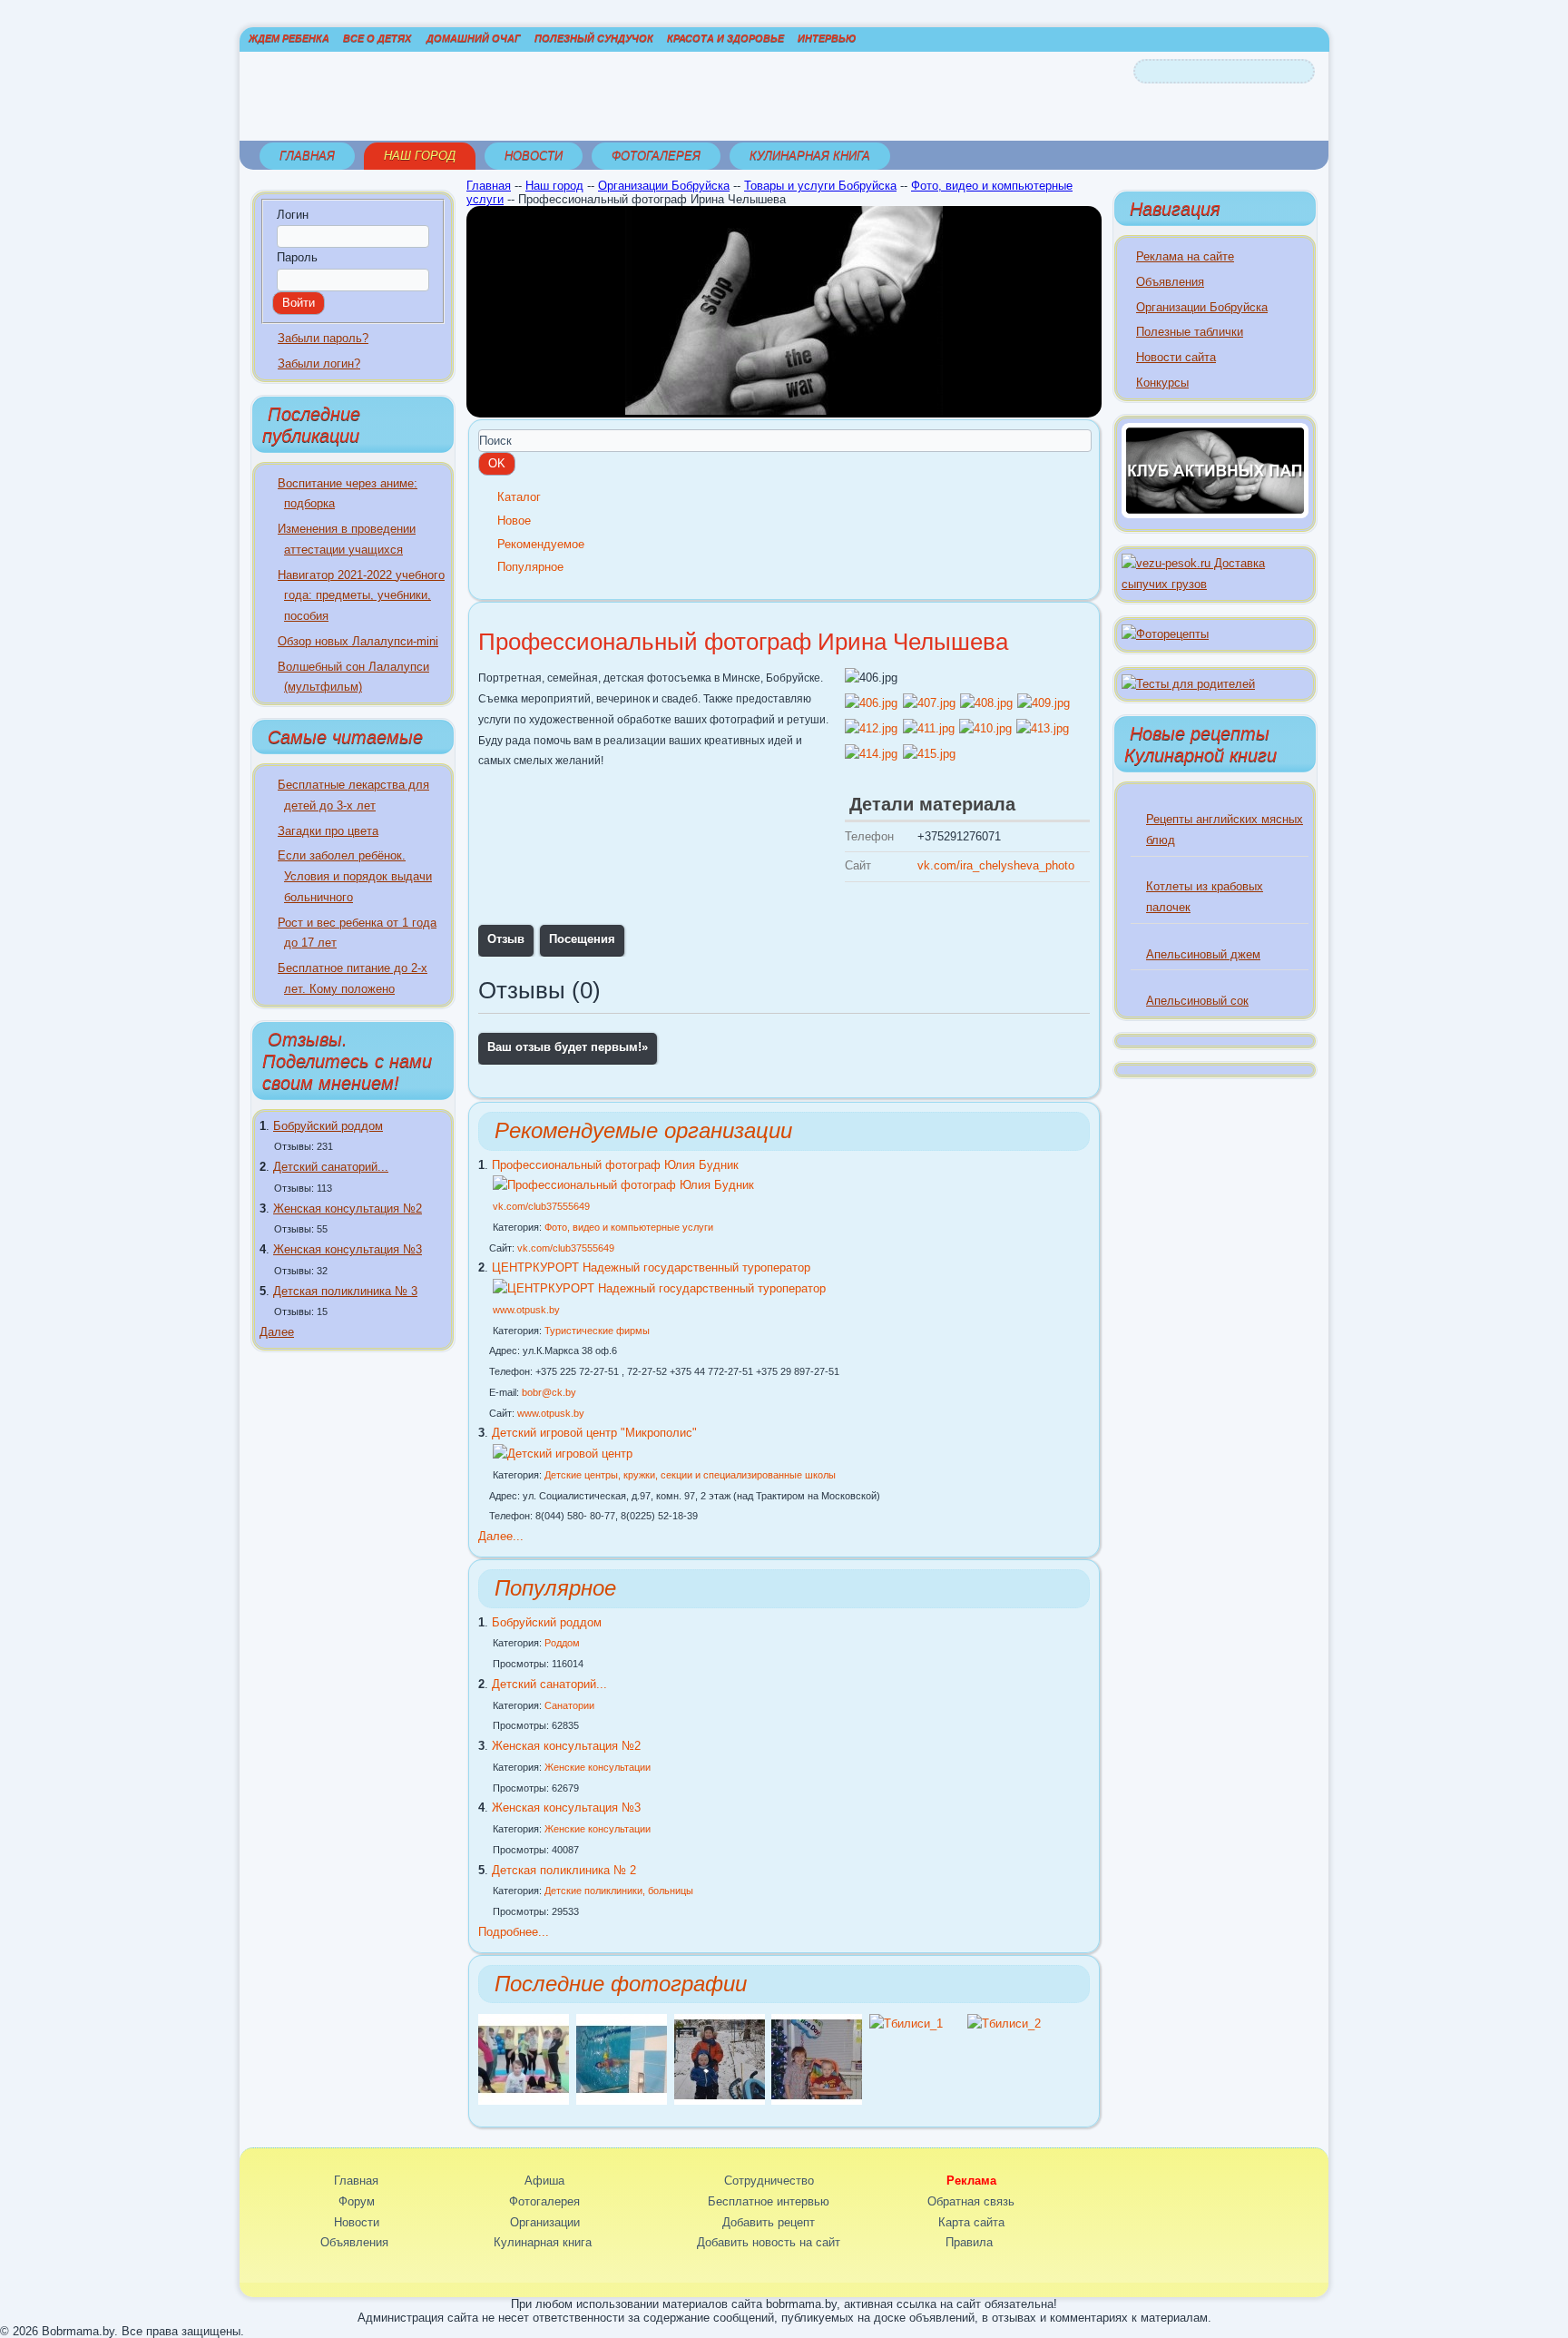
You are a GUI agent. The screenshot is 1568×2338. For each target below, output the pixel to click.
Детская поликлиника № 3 (345, 1291)
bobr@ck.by (549, 1392)
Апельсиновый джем (1203, 954)
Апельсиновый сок (1197, 1001)
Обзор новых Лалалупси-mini (358, 641)
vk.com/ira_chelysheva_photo (996, 865)
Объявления (1170, 282)
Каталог (519, 497)
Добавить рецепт (769, 2222)
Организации (545, 2222)
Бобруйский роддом (328, 1126)
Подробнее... (514, 1932)
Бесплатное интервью (769, 2201)
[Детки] (720, 2101)
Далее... (501, 1536)
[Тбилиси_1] (906, 2024)
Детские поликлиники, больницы (619, 1891)
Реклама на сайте (1185, 256)
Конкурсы (1162, 383)
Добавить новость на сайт (769, 2242)
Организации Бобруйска (664, 186)
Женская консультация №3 (348, 1249)
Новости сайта (1176, 357)
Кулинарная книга (810, 156)
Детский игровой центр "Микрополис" (594, 1433)
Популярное (530, 567)
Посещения (582, 939)
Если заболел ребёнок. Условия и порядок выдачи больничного (355, 876)
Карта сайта (971, 2222)
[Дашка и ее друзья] (524, 2101)
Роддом (562, 1643)
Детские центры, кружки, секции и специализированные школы (690, 1475)
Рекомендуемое (541, 544)
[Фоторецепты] (1165, 634)
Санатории (569, 1705)
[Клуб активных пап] (1215, 514)
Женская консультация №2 (348, 1208)
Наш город (420, 156)
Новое (514, 521)
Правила (969, 2242)
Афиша (544, 2181)
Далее (277, 1332)
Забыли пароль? (323, 338)
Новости (534, 156)
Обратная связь (971, 2201)
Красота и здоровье (725, 38)
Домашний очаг (474, 38)
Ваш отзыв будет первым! (568, 1047)
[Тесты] (1188, 684)
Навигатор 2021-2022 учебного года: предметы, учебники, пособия (361, 596)
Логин (293, 215)
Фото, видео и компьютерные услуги (629, 1227)
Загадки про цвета (328, 831)
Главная (307, 156)
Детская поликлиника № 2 (564, 1870)
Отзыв (506, 939)
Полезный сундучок (594, 38)
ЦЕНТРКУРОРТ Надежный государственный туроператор (651, 1267)
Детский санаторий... (331, 1167)
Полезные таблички (1190, 332)
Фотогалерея (656, 156)
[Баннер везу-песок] (1215, 584)
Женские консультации (598, 1767)
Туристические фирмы (597, 1331)
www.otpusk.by (526, 1310)
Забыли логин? (319, 363)
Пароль (297, 257)
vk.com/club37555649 (541, 1206)
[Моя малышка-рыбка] (622, 2101)
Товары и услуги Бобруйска (820, 186)
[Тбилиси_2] (1004, 2024)
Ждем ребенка (289, 38)
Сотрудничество (769, 2181)
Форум (357, 2201)
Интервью (827, 38)
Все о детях (377, 38)
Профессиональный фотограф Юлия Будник (615, 1165)
